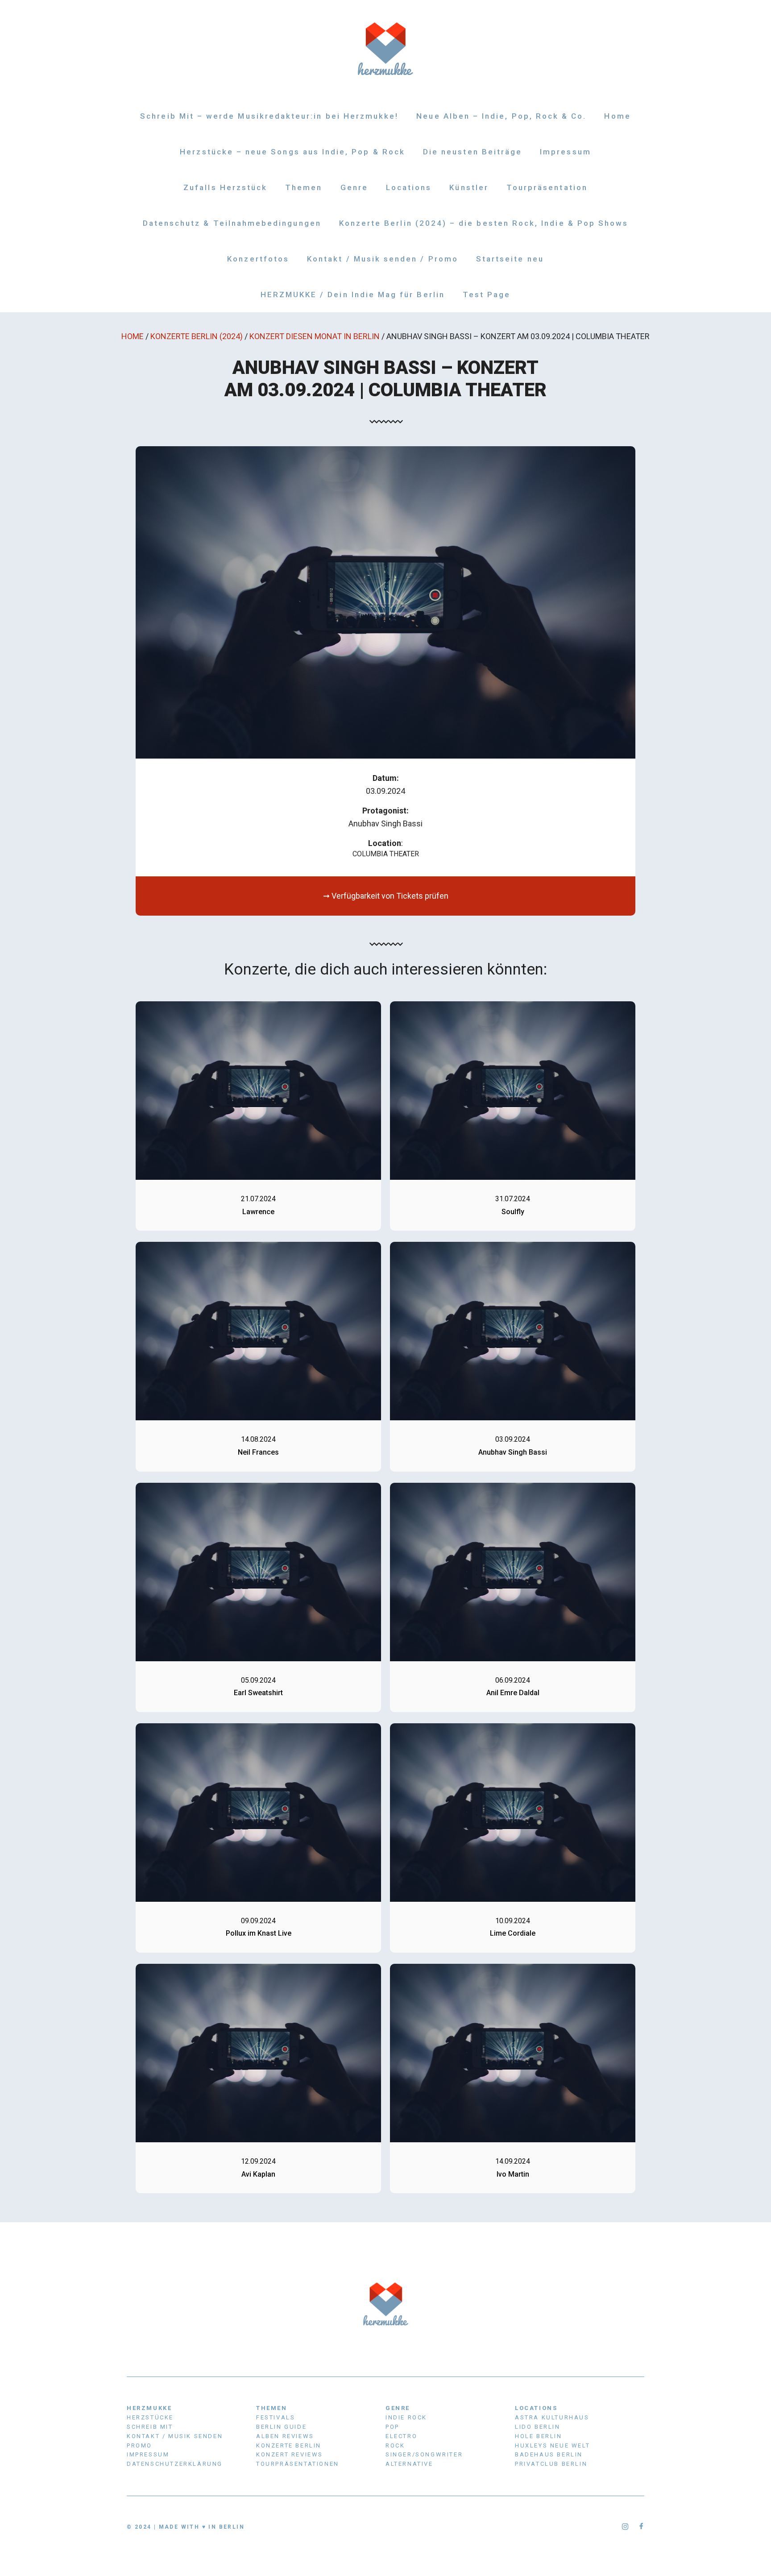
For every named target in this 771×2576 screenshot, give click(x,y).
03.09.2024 (513, 1439)
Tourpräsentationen (298, 2464)
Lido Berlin (538, 2427)
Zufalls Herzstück (225, 187)
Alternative (409, 2464)
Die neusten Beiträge (473, 152)
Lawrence (258, 1212)
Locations (409, 187)
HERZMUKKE (149, 2408)
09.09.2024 (258, 1921)
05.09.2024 (258, 1680)
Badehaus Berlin (549, 2454)
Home (617, 116)
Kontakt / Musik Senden (175, 2436)
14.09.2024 (513, 2161)
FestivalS (276, 2417)
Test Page (487, 295)
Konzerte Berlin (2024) (197, 336)
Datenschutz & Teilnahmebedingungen (232, 223)
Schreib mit (150, 2427)
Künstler (469, 187)
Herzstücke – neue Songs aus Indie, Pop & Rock (292, 152)
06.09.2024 (513, 1680)
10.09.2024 (513, 1921)
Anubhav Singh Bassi (513, 1452)
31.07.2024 (513, 1199)
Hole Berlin (539, 2436)
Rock (395, 2445)
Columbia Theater (386, 854)
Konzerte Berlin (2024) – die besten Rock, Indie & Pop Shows (484, 223)
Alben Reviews (285, 2436)
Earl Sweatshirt (258, 1693)
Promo (139, 2445)
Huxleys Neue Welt (552, 2445)
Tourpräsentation (547, 187)
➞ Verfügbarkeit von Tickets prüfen (386, 896)
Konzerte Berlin (289, 2445)
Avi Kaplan (258, 2174)
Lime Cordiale (513, 1933)
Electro (401, 2436)
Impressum (566, 152)
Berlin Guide (281, 2427)
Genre (354, 187)
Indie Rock (406, 2417)
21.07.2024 (258, 1199)
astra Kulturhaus (552, 2417)
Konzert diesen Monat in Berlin (315, 336)
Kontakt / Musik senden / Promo (383, 259)
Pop (392, 2427)
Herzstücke (150, 2417)
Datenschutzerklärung (175, 2464)
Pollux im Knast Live (259, 1933)
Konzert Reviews (290, 2454)
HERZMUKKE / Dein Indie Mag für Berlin (353, 295)
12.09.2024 (258, 2161)
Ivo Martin (513, 2174)
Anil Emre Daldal (513, 1693)
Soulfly (513, 1212)
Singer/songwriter (424, 2454)
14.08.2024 (258, 1439)
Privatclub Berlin (551, 2464)
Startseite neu (510, 259)
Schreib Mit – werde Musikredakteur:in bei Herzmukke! (269, 116)
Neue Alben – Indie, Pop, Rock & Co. (501, 116)
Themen (304, 187)
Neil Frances (258, 1452)
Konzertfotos (258, 259)
